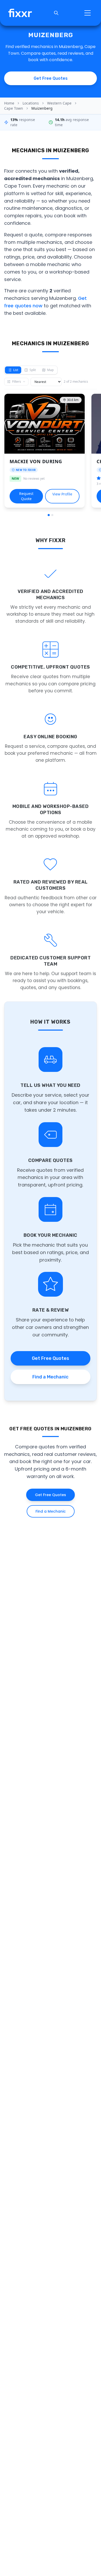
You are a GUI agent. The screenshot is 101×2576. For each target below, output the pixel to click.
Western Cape (59, 103)
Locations (31, 103)
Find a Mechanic (50, 1377)
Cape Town (14, 108)
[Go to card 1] (49, 515)
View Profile (62, 494)
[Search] (56, 13)
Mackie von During (36, 461)
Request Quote (26, 496)
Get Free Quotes (51, 1358)
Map (50, 370)
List (16, 370)
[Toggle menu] (88, 13)
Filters (17, 382)
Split (33, 370)
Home (9, 103)
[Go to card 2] (52, 515)
